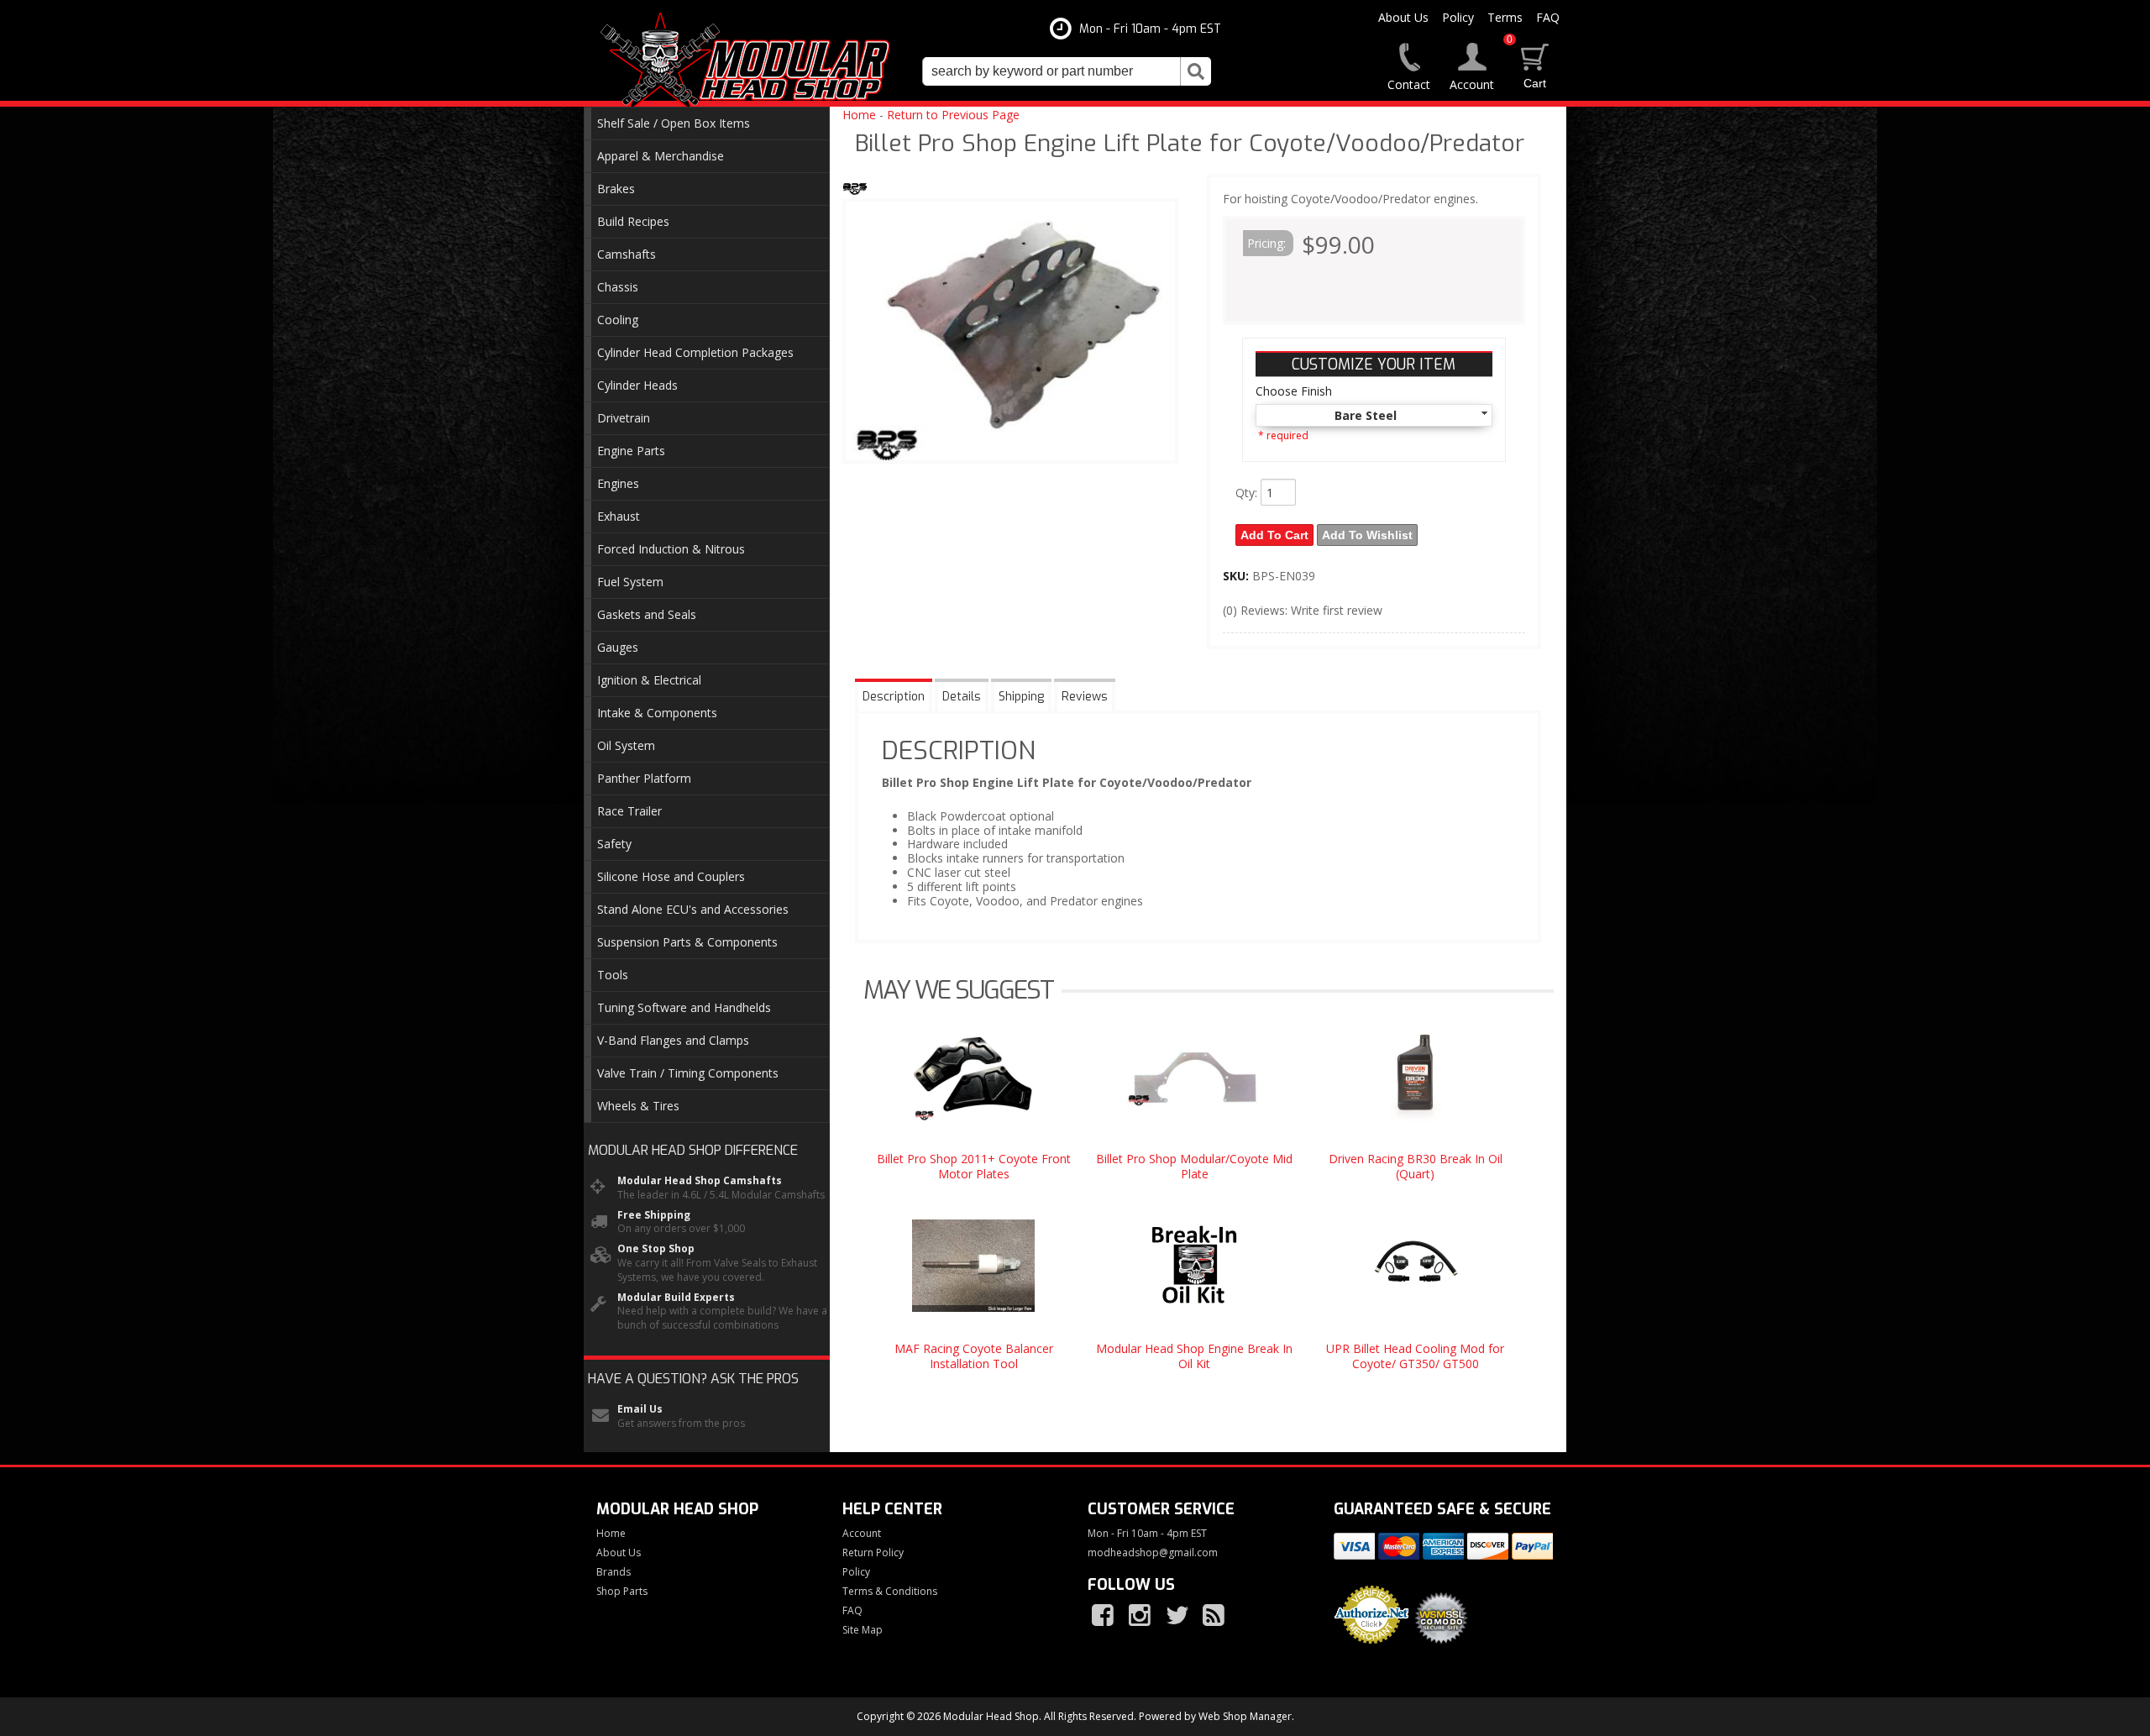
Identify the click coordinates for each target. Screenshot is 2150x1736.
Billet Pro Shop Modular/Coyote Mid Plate (1194, 1166)
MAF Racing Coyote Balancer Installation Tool (974, 1356)
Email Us (640, 1409)
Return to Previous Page (953, 115)
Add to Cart (1274, 535)
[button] (1067, 71)
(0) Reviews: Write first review (1303, 610)
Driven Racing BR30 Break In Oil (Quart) (1416, 1166)
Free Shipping (654, 1215)
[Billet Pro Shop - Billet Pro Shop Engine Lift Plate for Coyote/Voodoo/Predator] (855, 189)
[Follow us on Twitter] (1178, 1616)
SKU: (1238, 576)
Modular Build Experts (676, 1298)
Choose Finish (1294, 391)
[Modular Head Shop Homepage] (751, 60)
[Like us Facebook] (1104, 1616)
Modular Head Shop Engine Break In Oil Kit (1194, 1356)
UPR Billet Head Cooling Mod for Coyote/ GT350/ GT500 (1415, 1356)
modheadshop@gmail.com (1153, 1553)
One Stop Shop (656, 1249)
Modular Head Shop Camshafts (700, 1181)
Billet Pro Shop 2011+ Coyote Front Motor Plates (974, 1166)
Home (859, 115)
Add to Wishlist (1367, 535)
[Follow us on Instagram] (1141, 1616)
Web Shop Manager (1245, 1716)
